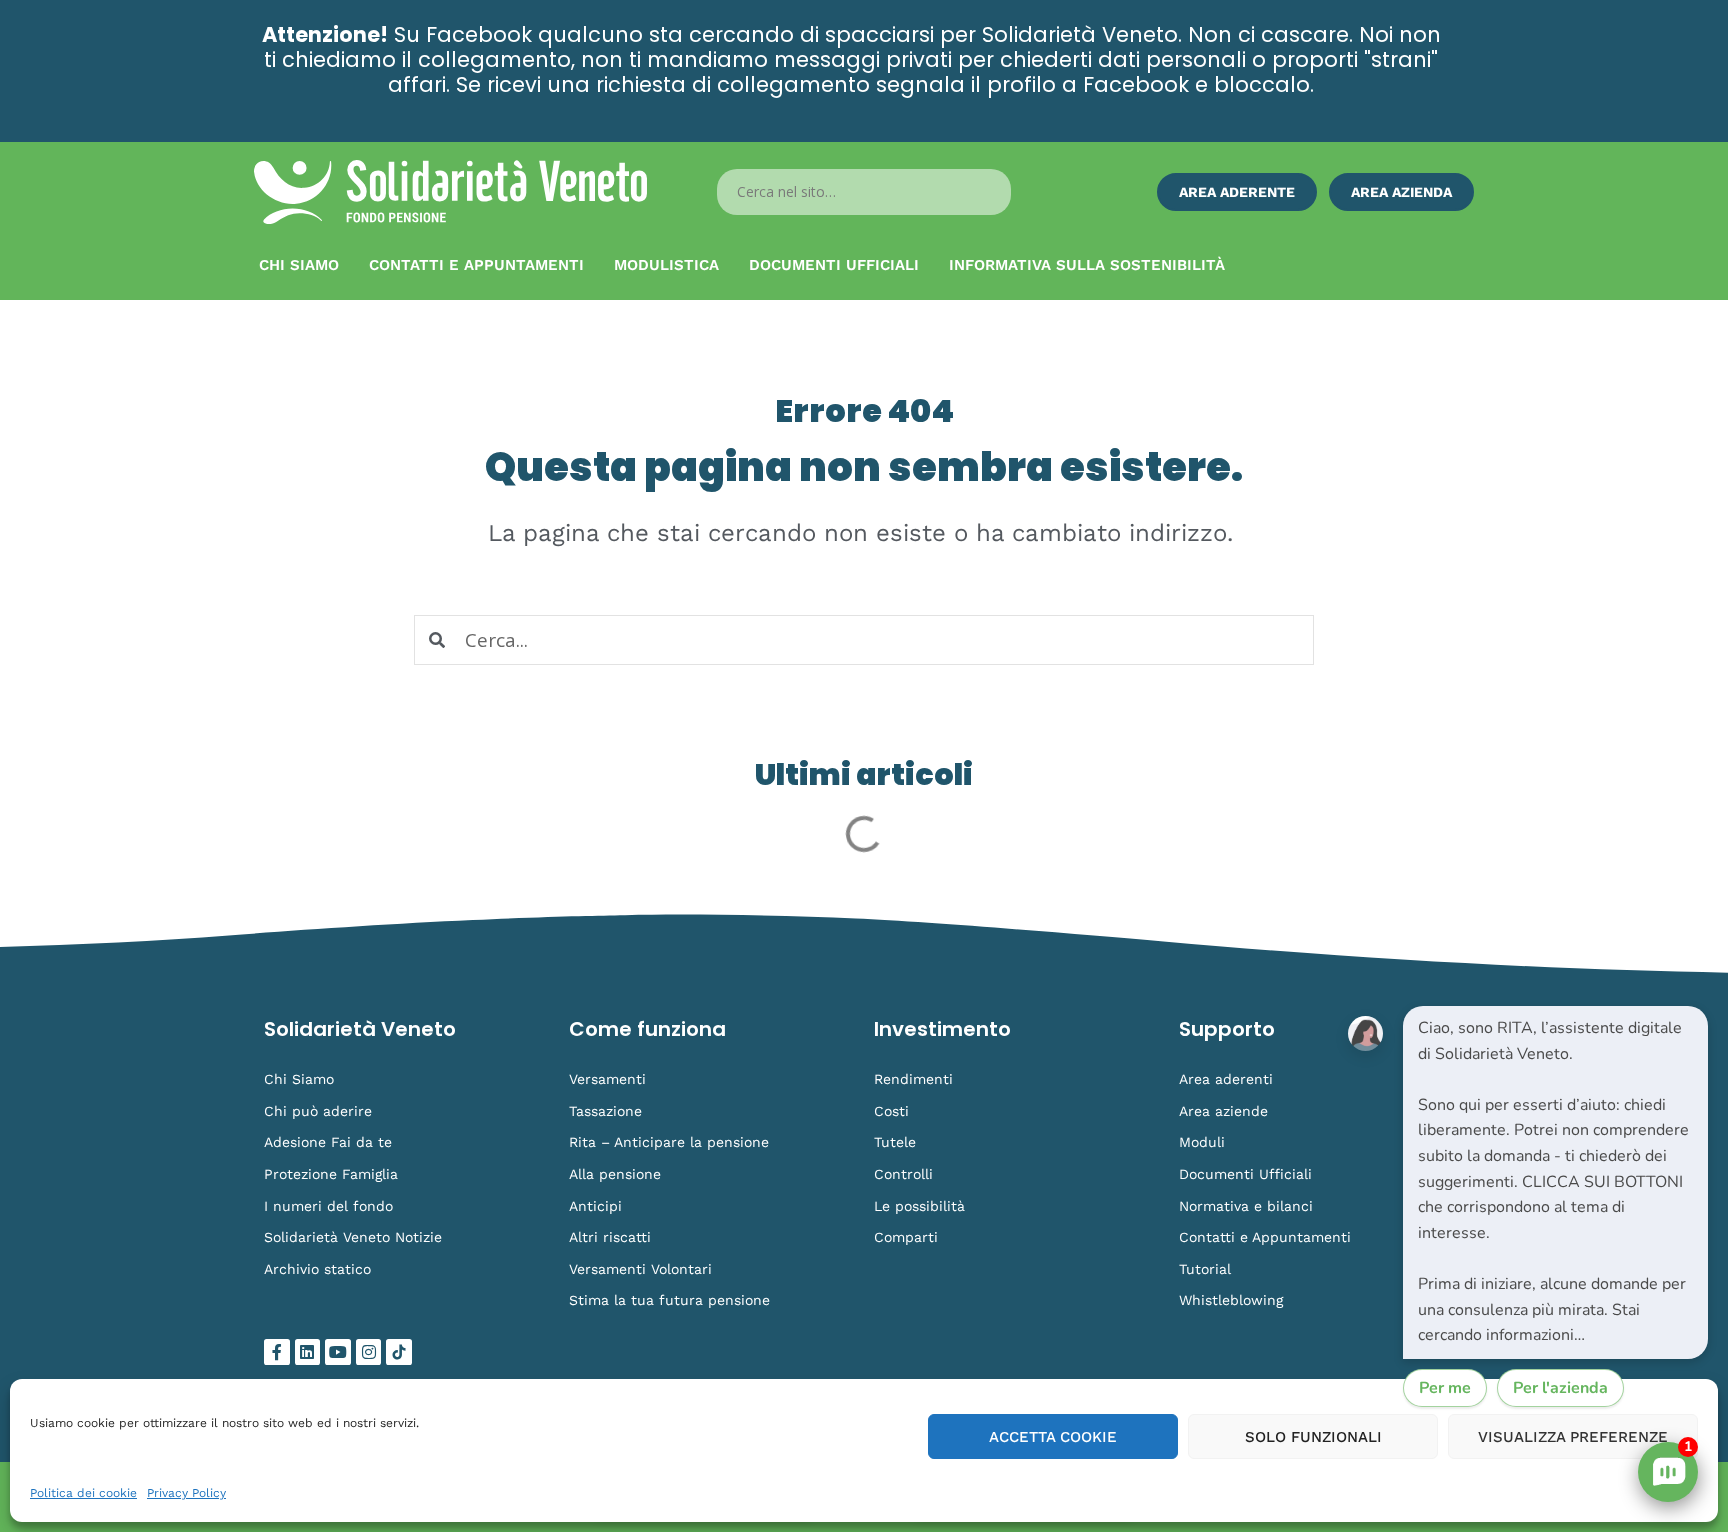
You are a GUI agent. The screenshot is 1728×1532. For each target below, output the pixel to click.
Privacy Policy (186, 1493)
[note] (1555, 1182)
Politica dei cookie (83, 1493)
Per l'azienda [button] (1560, 1388)
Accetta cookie (1053, 1437)
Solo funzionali (1313, 1437)
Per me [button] (1445, 1388)
